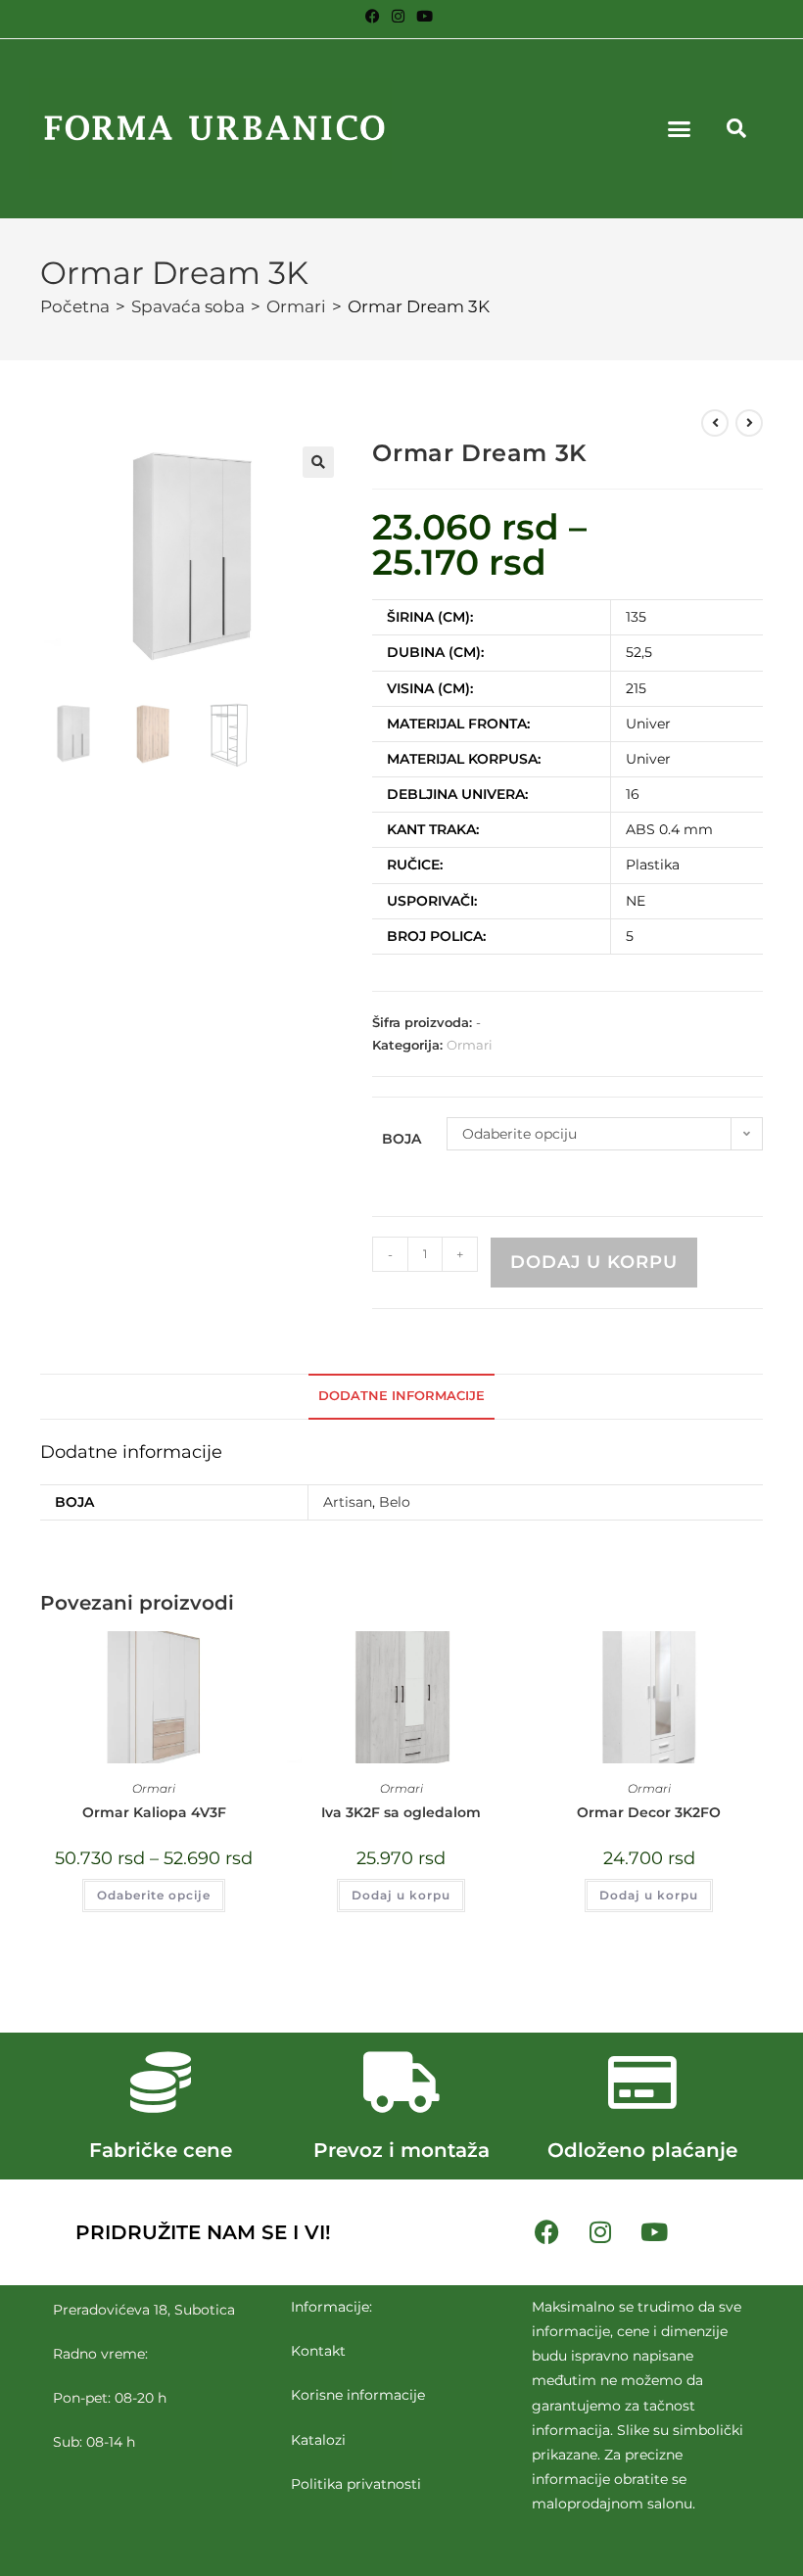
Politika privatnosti (356, 2484)
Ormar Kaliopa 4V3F (154, 1812)
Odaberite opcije (154, 1895)
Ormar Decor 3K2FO (649, 1812)
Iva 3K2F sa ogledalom (401, 1812)
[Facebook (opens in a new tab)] (376, 17)
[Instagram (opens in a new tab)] (398, 17)
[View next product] (749, 423)
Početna (75, 306)
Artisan (348, 1502)
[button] (680, 129)
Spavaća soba (188, 306)
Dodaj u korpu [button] (401, 1895)
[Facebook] (546, 2232)
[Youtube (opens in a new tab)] (425, 17)
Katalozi (318, 2439)
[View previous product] (715, 423)
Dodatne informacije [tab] (401, 1396)
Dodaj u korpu (594, 1262)
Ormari (296, 306)
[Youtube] (654, 2232)
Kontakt (318, 2351)
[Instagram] (600, 2232)
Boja (401, 1139)
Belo (395, 1502)
